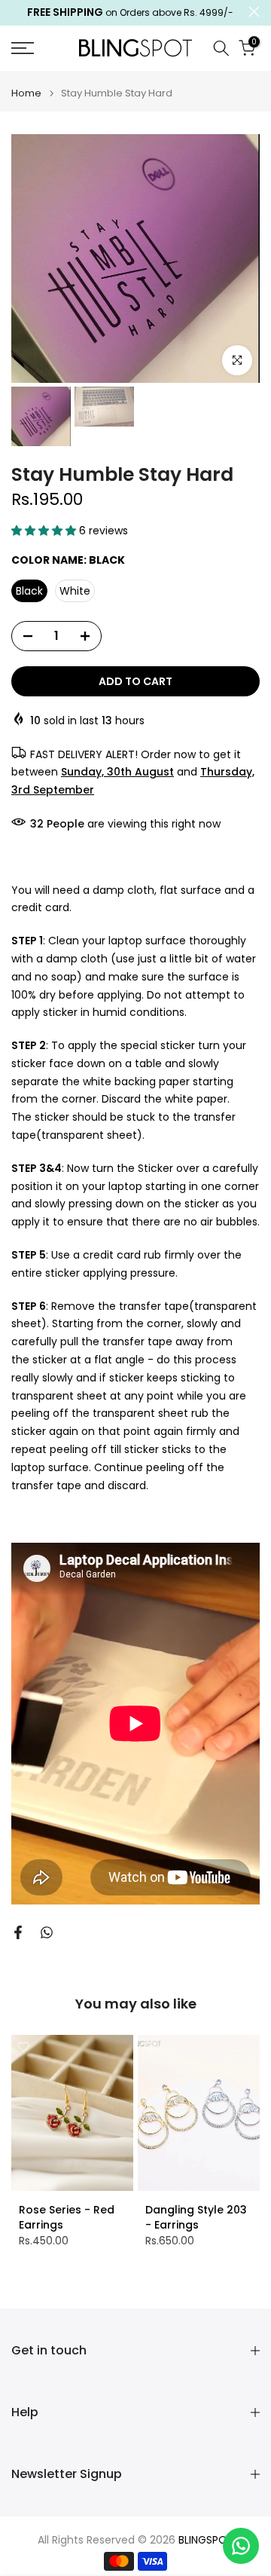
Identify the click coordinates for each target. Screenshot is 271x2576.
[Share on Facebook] (18, 1932)
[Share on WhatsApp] (47, 1932)
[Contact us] (241, 2546)
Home (26, 93)
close (254, 12)
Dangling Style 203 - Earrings (196, 2217)
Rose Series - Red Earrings (67, 2217)
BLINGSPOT (206, 2540)
